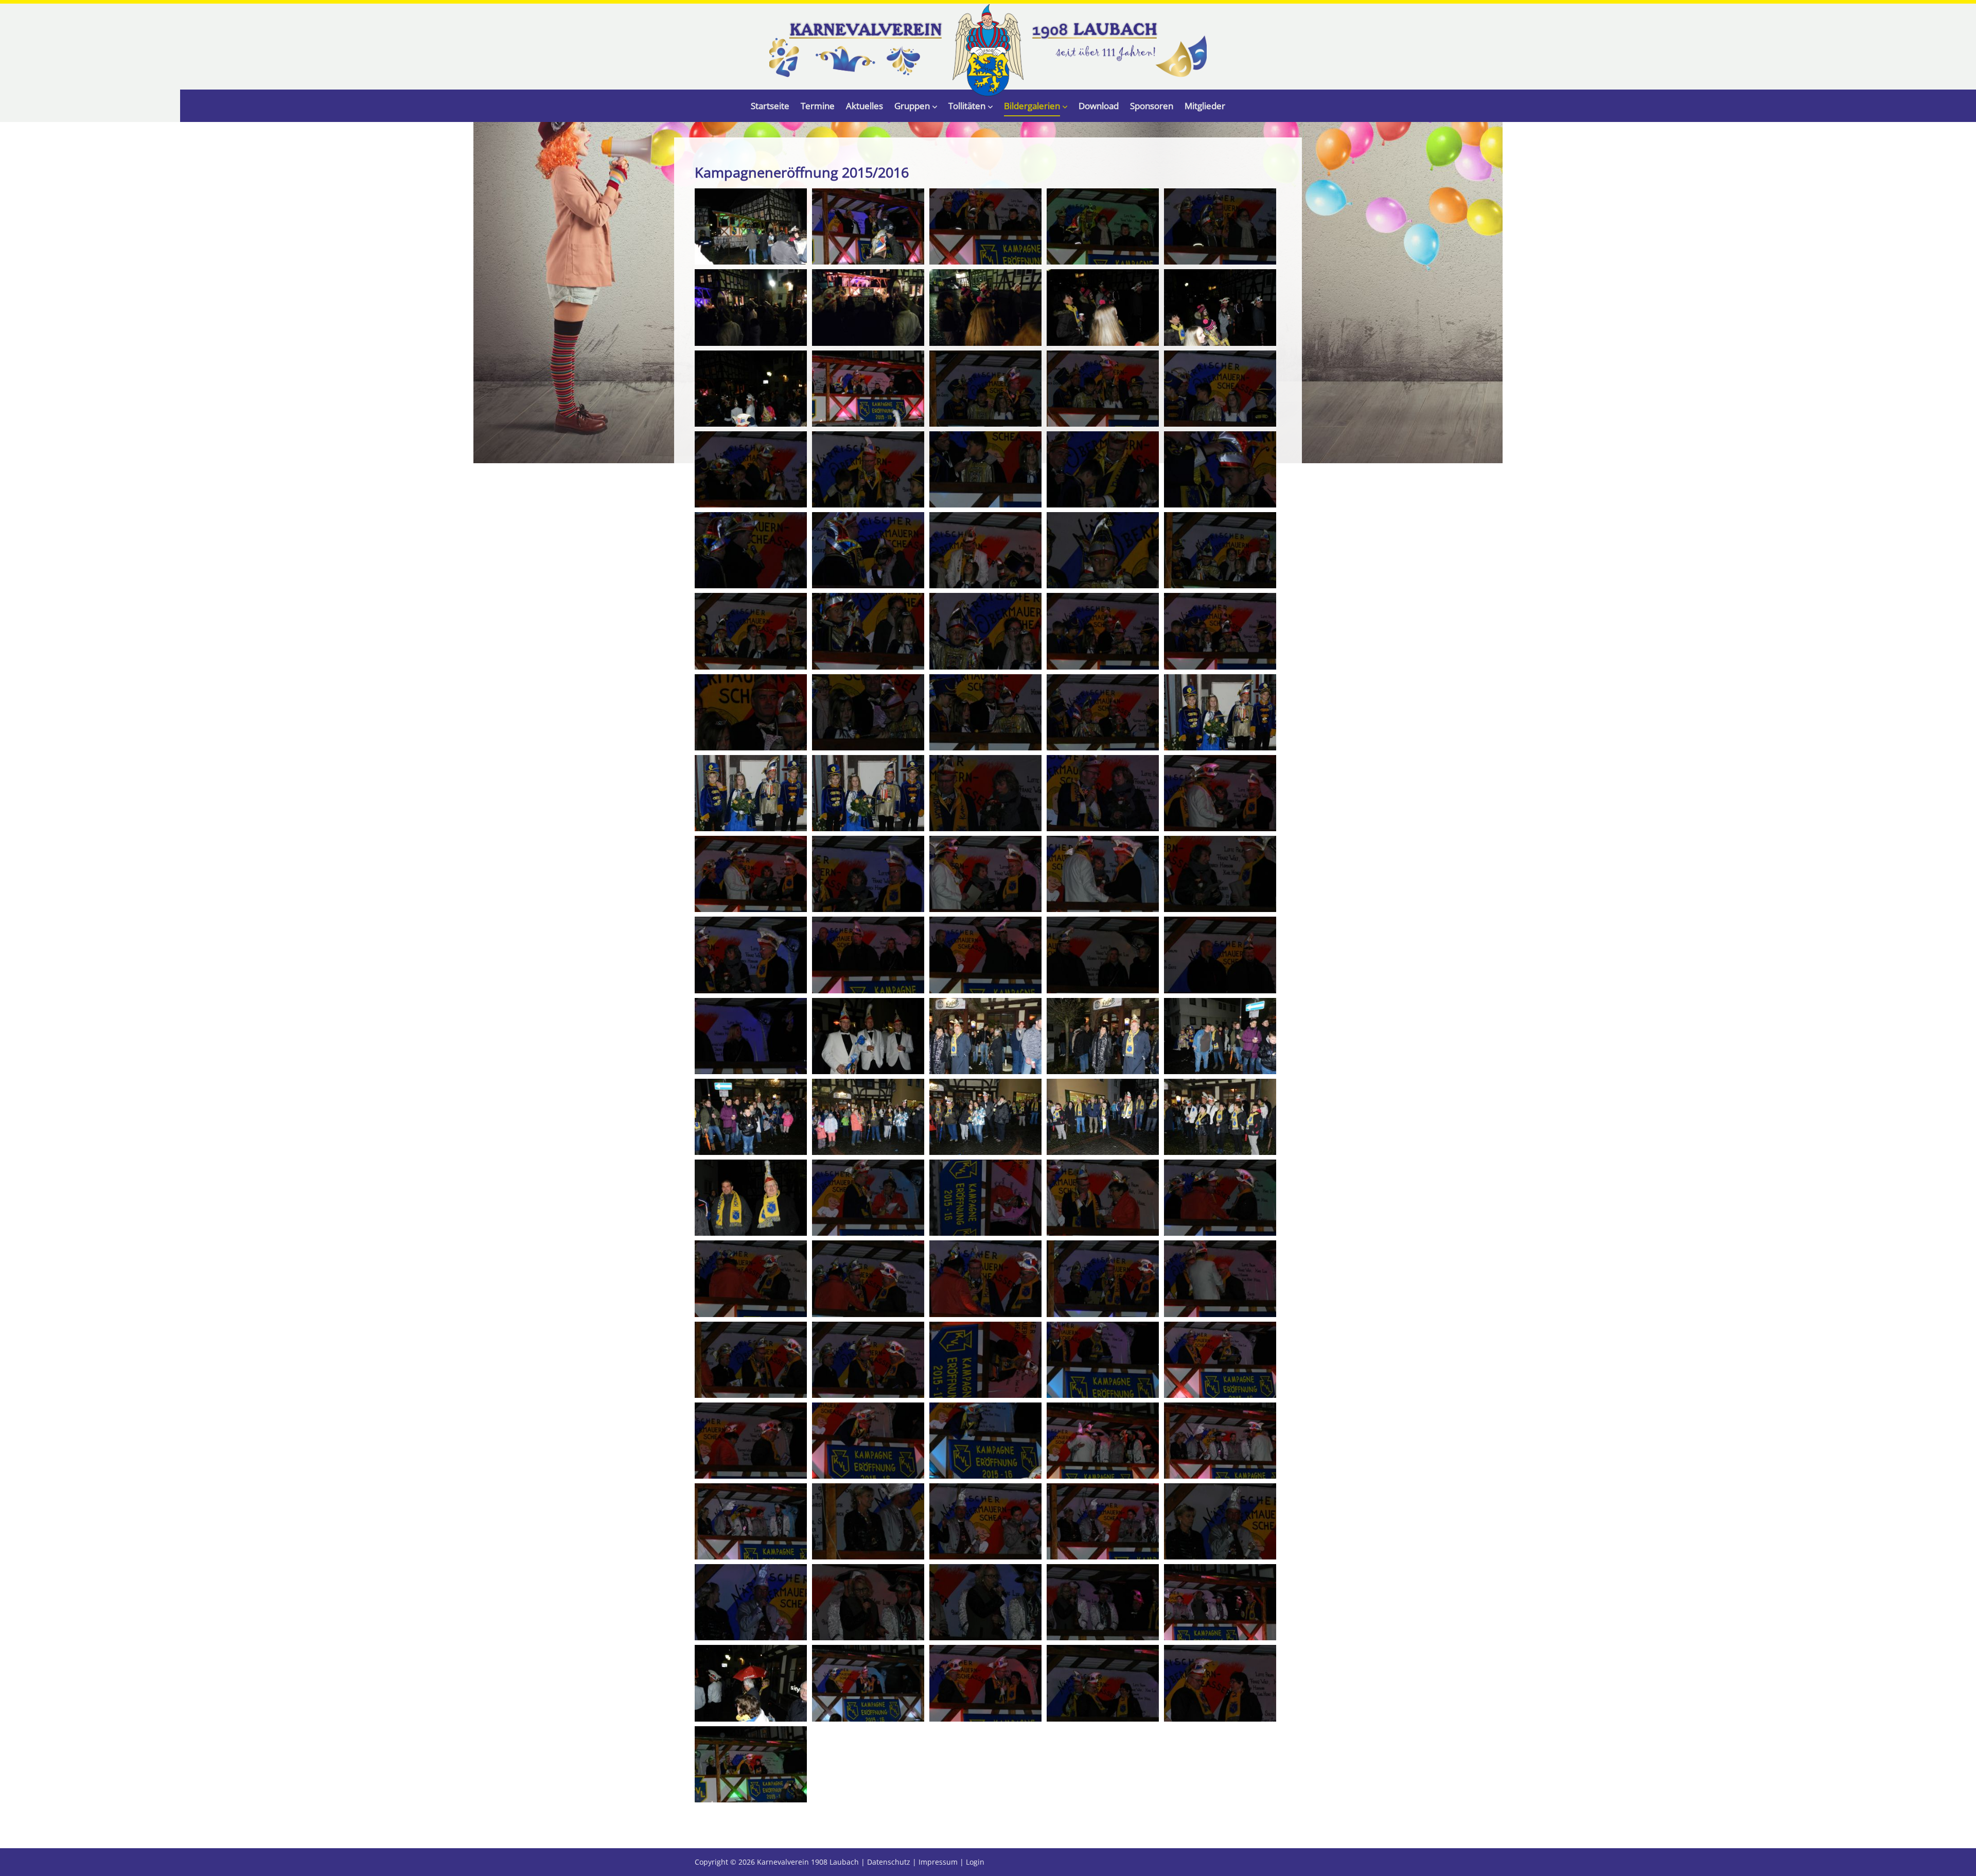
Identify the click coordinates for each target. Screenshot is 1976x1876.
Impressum (938, 1862)
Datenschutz (889, 1862)
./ (988, 50)
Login (975, 1862)
